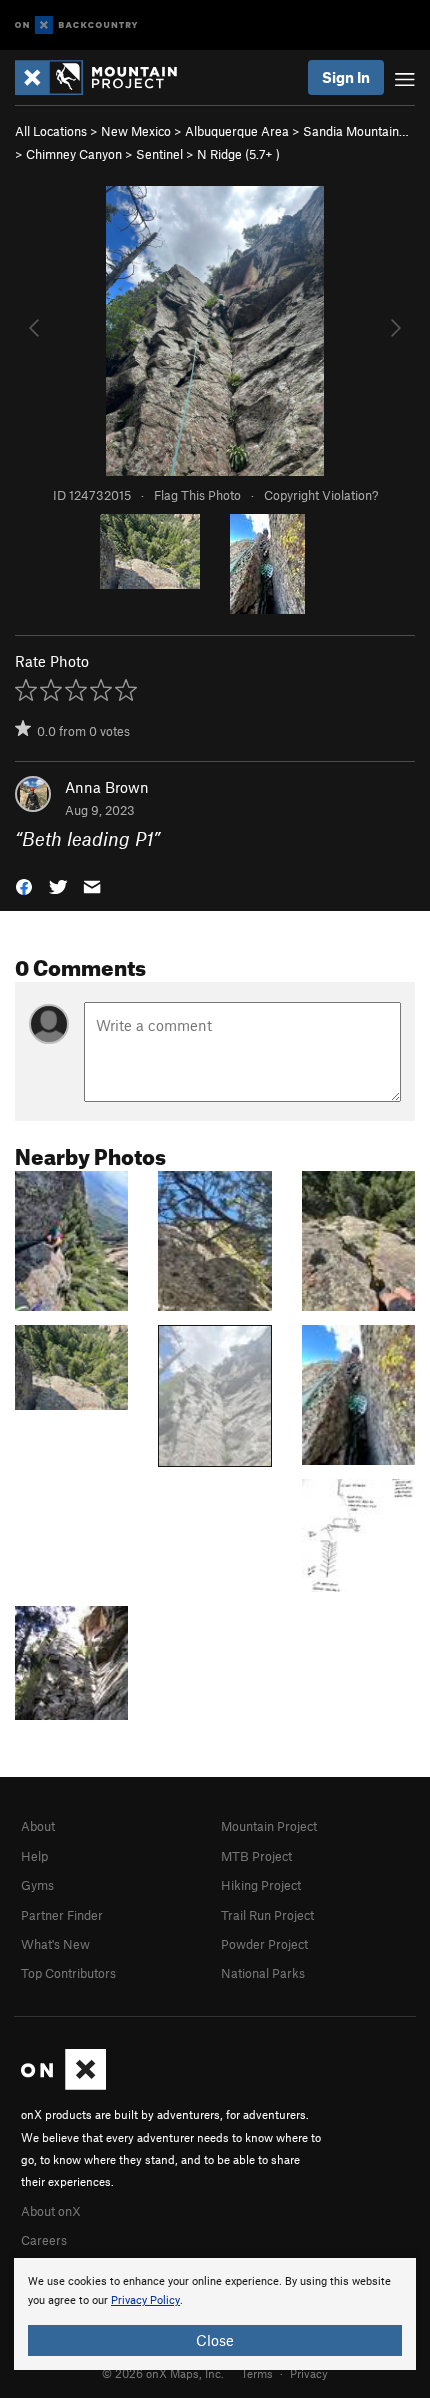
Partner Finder (62, 1915)
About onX (51, 2211)
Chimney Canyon (74, 154)
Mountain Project (269, 1826)
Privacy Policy (145, 2300)
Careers (44, 2240)
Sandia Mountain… (356, 131)
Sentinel (159, 154)
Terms (257, 2373)
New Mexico (136, 131)
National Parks (263, 1973)
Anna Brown (107, 787)
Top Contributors (68, 1973)
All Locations (51, 131)
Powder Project (264, 1944)
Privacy (309, 2373)
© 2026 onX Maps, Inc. (163, 2373)
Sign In (346, 77)
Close (215, 2340)
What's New (55, 1944)
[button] (24, 885)
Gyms (37, 1885)
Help (34, 1856)
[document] (215, 2314)
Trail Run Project (267, 1915)
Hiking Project (261, 1885)
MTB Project (256, 1856)
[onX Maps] (63, 2085)
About (38, 1826)
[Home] (106, 77)
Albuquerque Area (237, 131)
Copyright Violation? (321, 495)
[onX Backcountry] (76, 25)
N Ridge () (238, 154)
